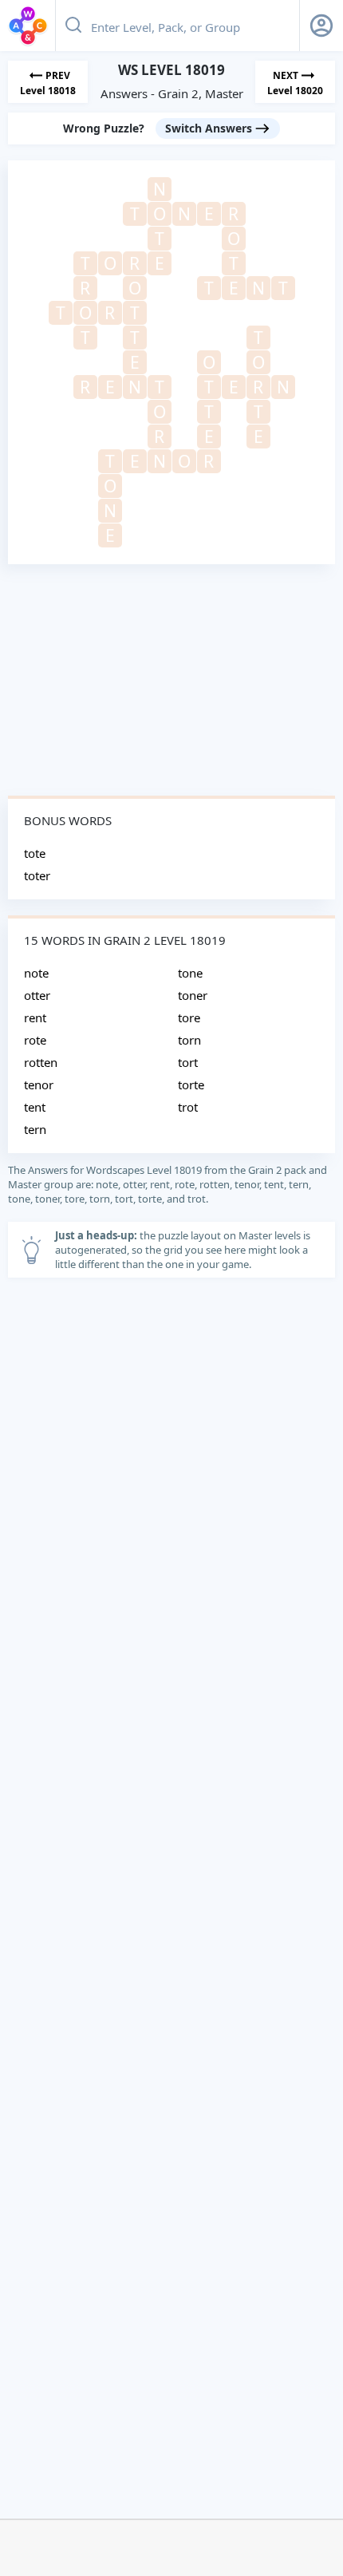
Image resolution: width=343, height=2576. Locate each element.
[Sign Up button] (321, 26)
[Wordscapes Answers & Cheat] (28, 26)
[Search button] (73, 26)
